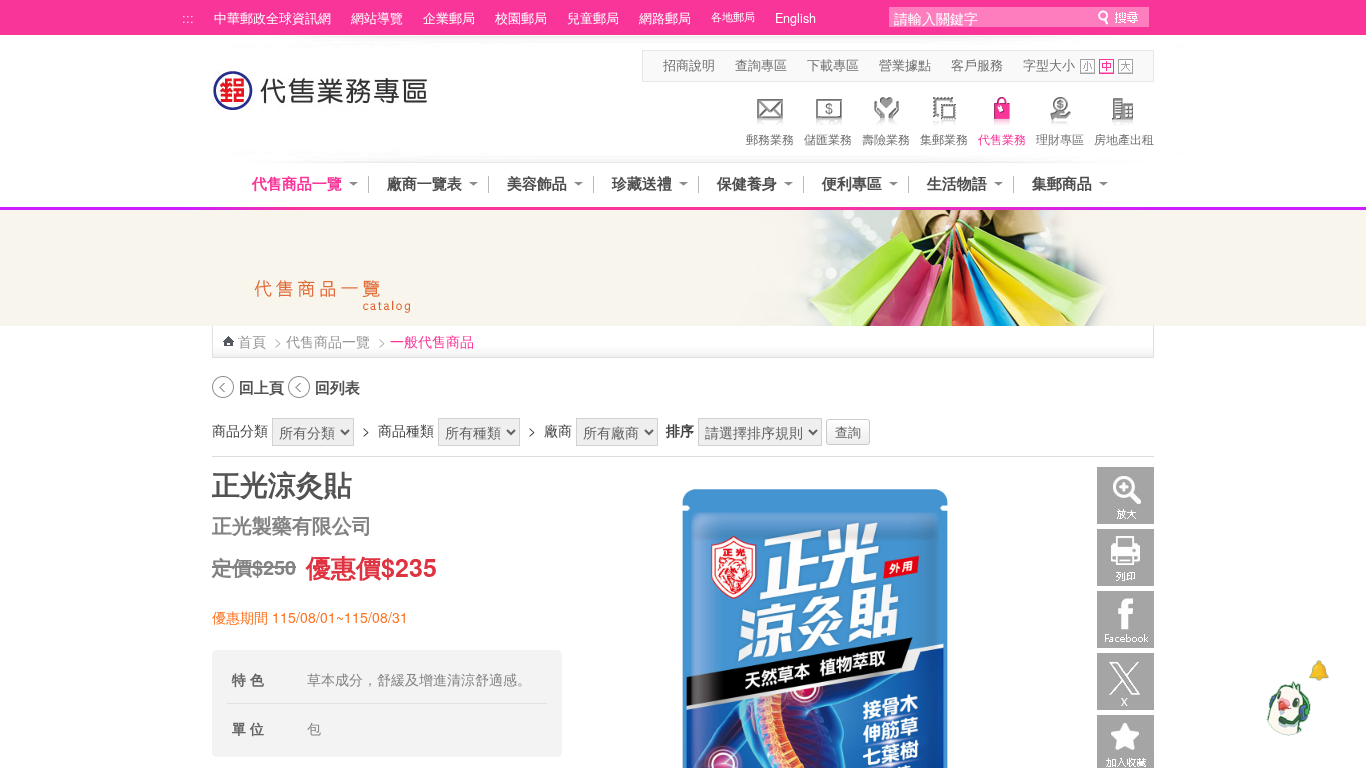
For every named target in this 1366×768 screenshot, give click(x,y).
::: (188, 18)
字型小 (1087, 66)
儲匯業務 (828, 138)
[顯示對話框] (1318, 670)
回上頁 (261, 387)
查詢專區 (761, 65)
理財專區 (1060, 138)
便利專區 (852, 183)
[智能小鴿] (1286, 708)
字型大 (1125, 66)
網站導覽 (377, 18)
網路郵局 (665, 18)
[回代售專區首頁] (321, 100)
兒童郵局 (593, 18)
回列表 (337, 387)
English (795, 18)
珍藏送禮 (642, 183)
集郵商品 (1062, 183)
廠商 (558, 430)
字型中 (1106, 66)
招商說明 (689, 65)
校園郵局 (521, 18)
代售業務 (1002, 138)
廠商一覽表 (424, 183)
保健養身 (747, 183)
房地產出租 (1124, 138)
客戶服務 (977, 65)
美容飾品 (537, 183)
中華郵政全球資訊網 (272, 18)
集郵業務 (944, 138)
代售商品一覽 (297, 183)
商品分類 (240, 430)
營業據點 (905, 65)
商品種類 (406, 430)
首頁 (252, 341)
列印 (1125, 557)
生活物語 (957, 183)
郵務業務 (770, 138)
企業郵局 (449, 18)
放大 (1125, 495)
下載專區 (833, 65)
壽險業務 (886, 138)
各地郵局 (733, 16)
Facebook (1125, 619)
